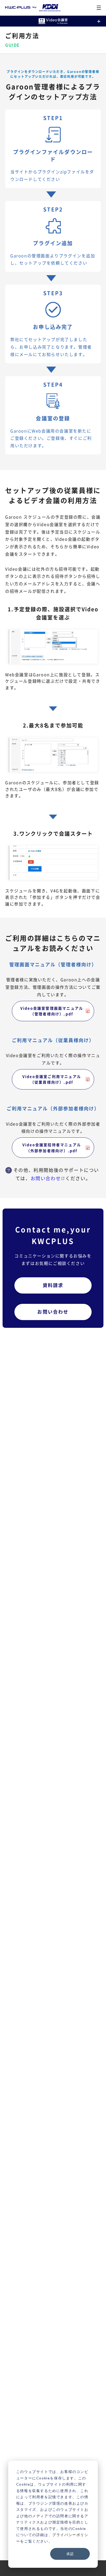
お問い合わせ (46, 1178)
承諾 (70, 2554)
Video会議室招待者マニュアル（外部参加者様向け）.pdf (52, 1147)
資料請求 (53, 1285)
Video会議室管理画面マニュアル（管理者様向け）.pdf (52, 1011)
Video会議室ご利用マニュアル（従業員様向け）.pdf (52, 1079)
